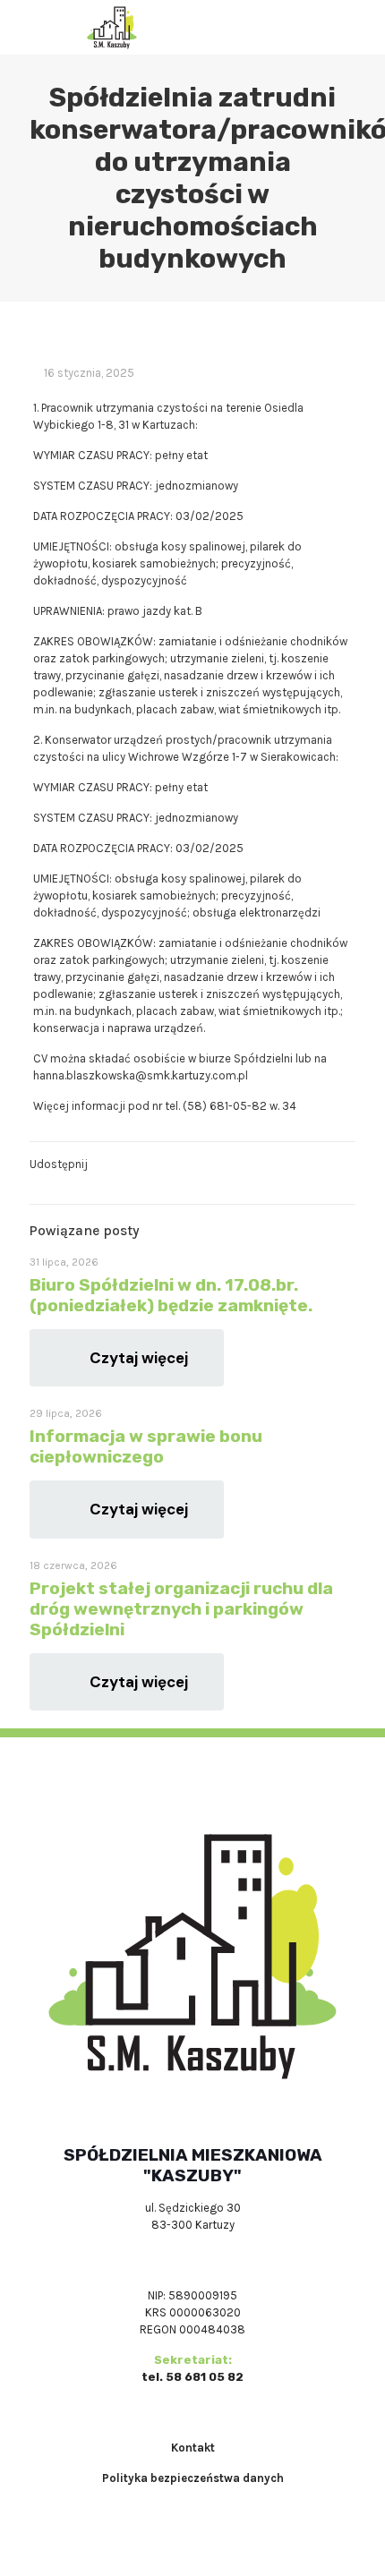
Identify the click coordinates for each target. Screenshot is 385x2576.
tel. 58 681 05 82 (192, 2377)
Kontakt (193, 2448)
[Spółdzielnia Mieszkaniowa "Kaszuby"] (112, 27)
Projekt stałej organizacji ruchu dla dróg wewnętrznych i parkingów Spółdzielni (181, 1609)
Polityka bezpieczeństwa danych (193, 2478)
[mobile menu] (361, 27)
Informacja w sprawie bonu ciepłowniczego (146, 1446)
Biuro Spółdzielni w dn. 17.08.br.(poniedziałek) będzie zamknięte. (171, 1295)
